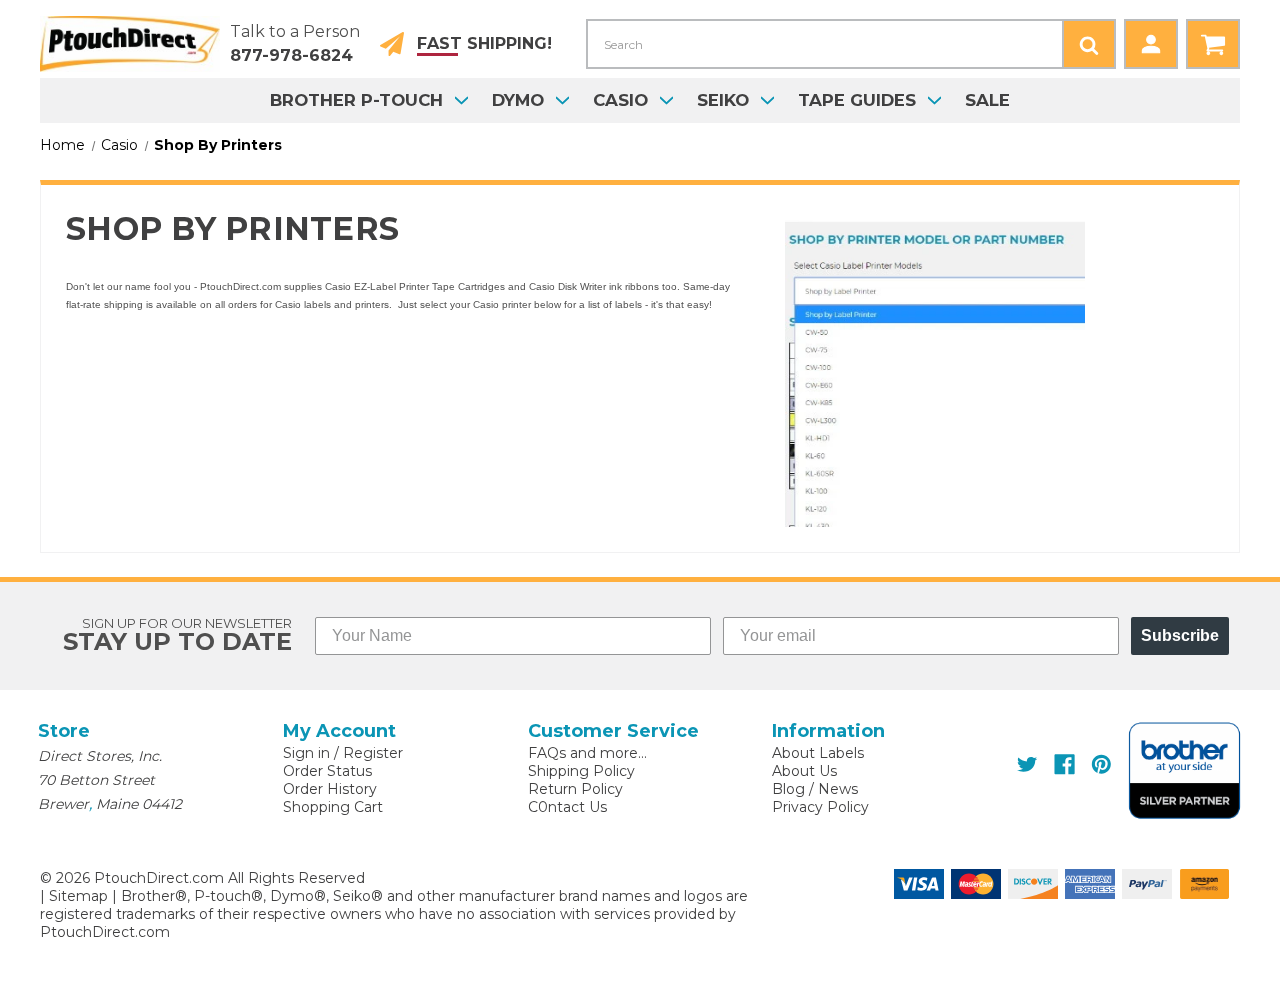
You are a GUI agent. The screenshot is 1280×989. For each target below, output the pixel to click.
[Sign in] (1151, 44)
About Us (804, 771)
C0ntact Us (567, 807)
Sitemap (78, 896)
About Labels (818, 753)
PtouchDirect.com (105, 932)
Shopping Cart (333, 807)
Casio (620, 100)
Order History (330, 789)
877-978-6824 (291, 55)
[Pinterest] (1101, 764)
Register (373, 753)
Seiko (723, 100)
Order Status (327, 771)
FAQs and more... (587, 753)
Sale (987, 100)
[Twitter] (1027, 764)
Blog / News (815, 789)
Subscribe (1180, 635)
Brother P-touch (356, 100)
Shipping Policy (581, 771)
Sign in (306, 753)
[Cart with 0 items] (1213, 44)
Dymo (518, 100)
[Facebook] (1064, 764)
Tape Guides (857, 100)
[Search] (1089, 44)
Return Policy (575, 789)
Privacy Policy (820, 807)
